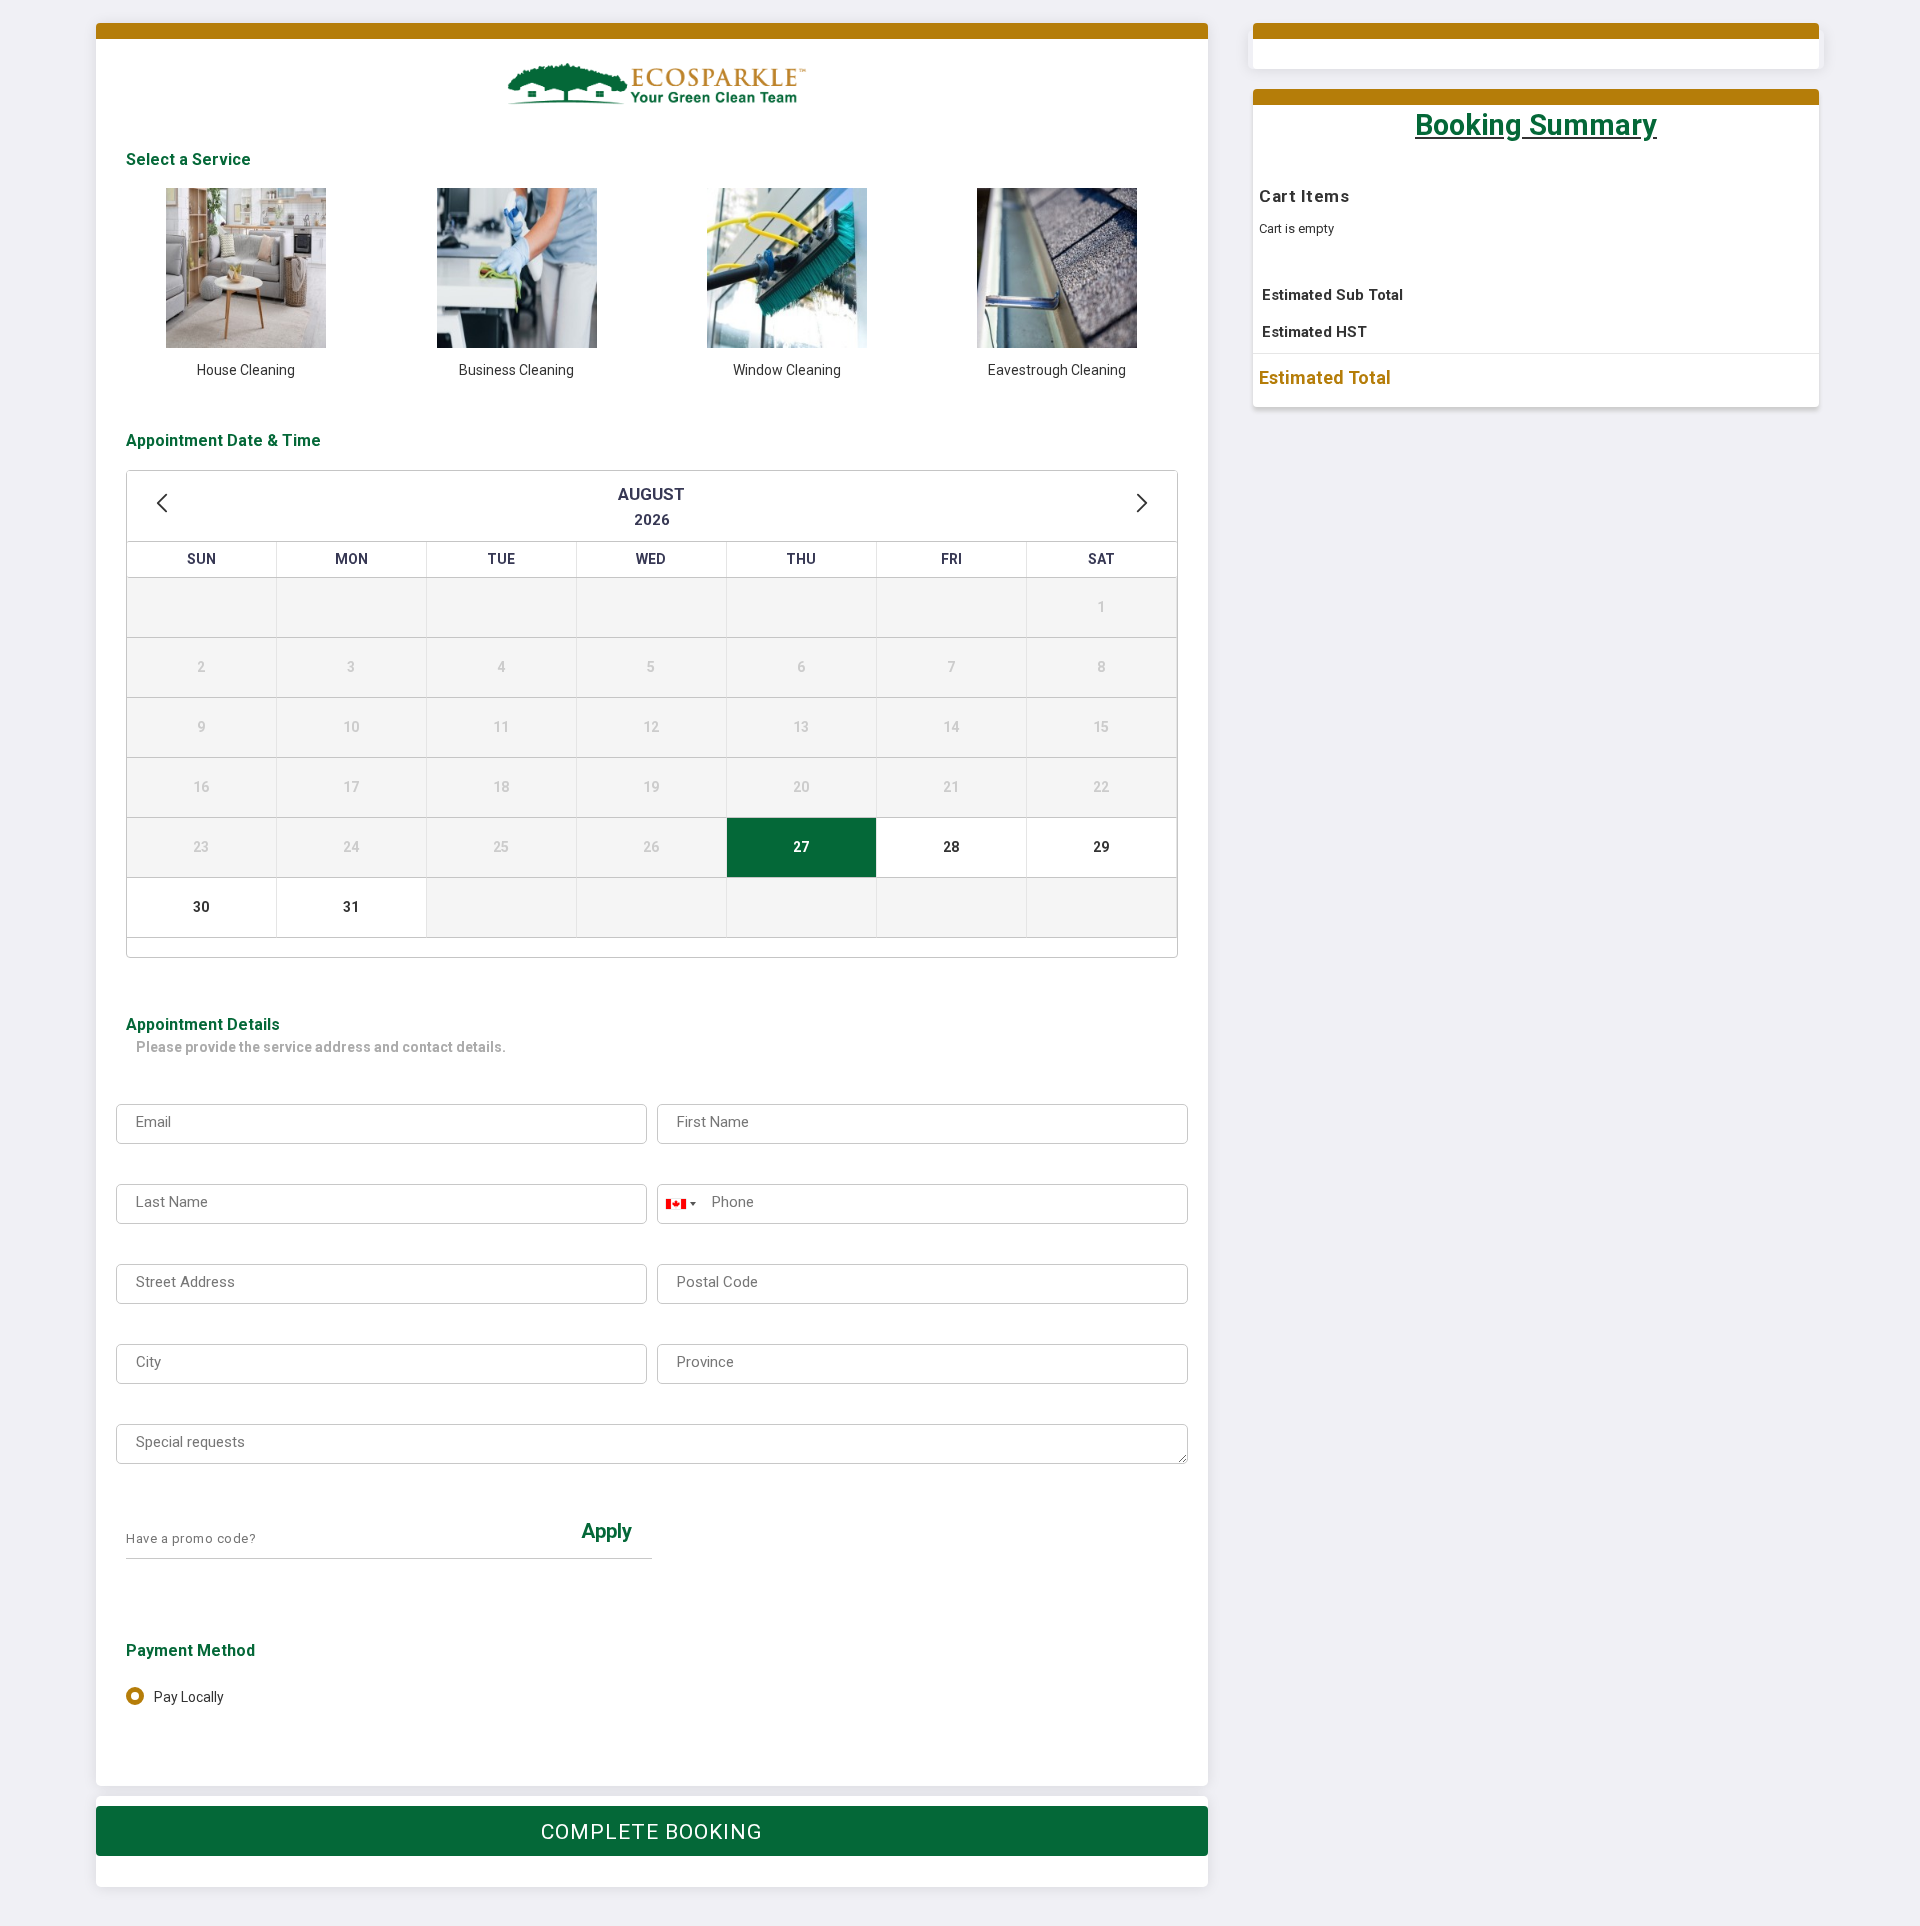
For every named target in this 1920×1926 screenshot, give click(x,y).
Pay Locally (189, 1697)
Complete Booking (651, 1832)
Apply (606, 1531)
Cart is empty (1296, 228)
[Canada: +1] (679, 1204)
